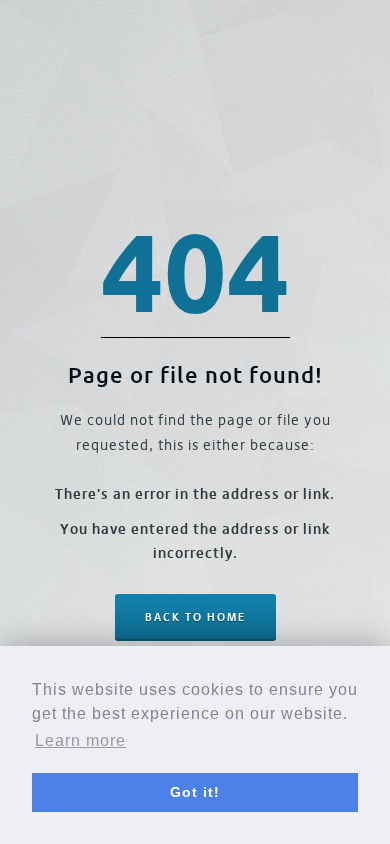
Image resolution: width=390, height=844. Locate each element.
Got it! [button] (195, 792)
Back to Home (195, 617)
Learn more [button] (80, 740)
